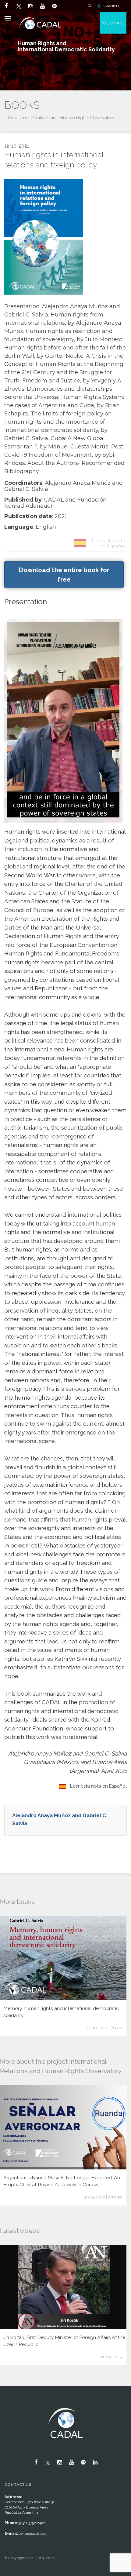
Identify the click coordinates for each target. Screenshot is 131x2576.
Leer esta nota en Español (98, 1786)
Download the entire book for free (64, 575)
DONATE (115, 23)
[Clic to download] (44, 237)
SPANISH (111, 6)
